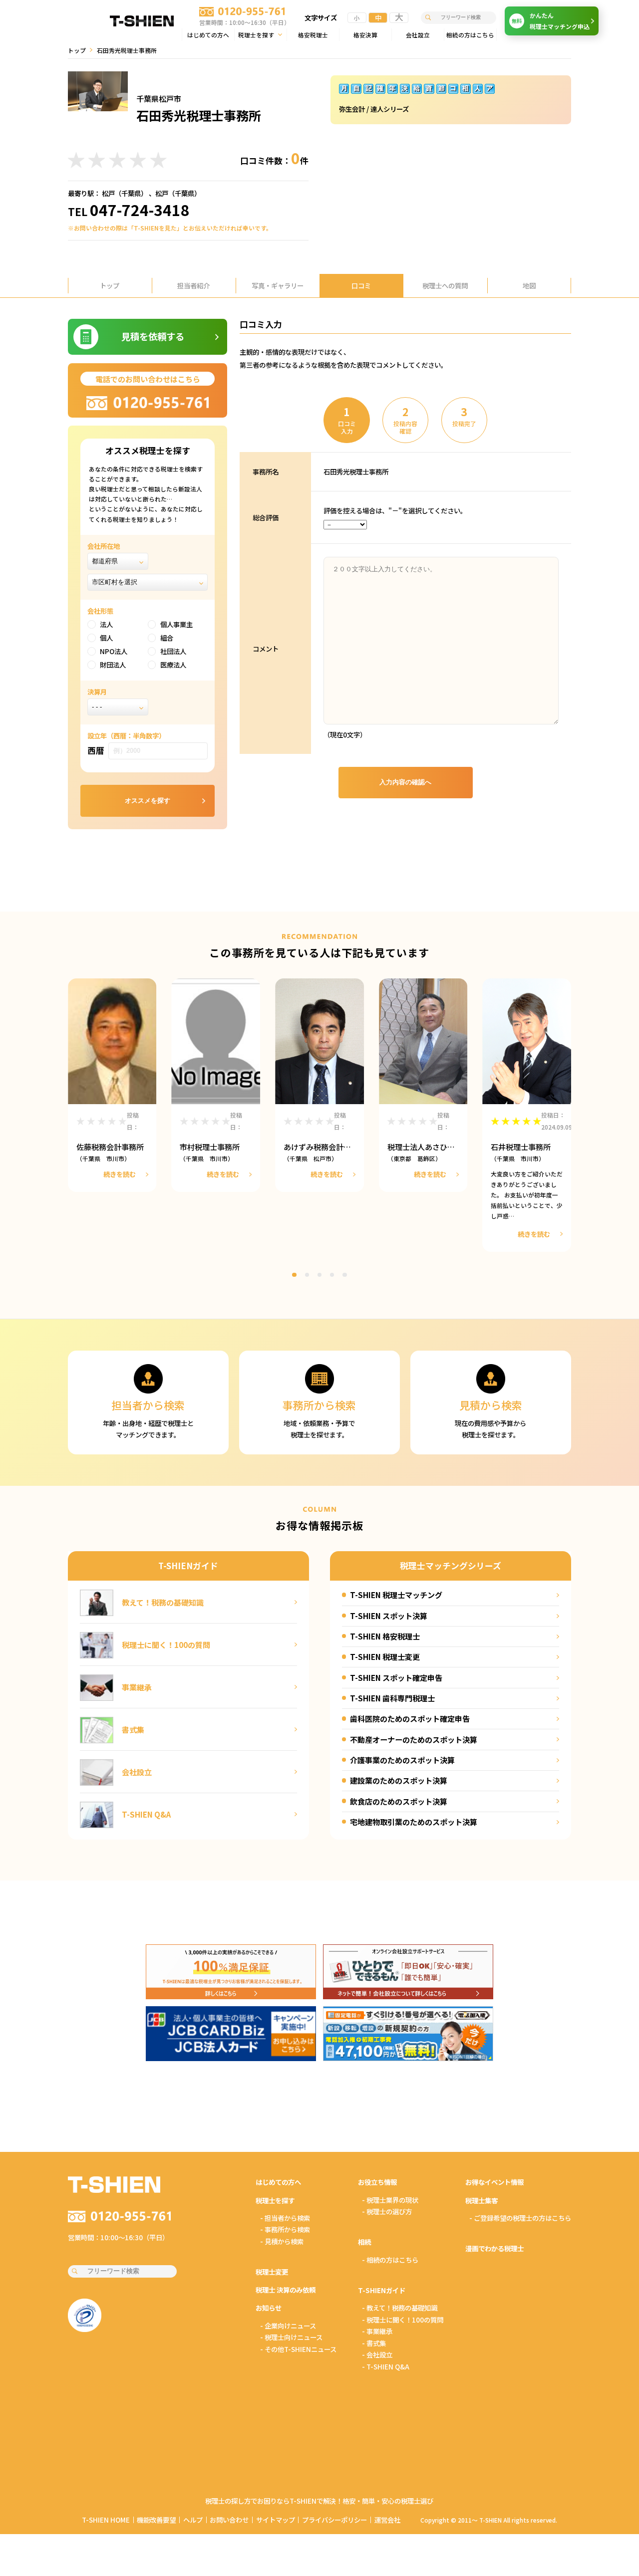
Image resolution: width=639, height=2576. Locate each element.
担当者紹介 (193, 285)
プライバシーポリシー (334, 2520)
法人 (106, 624)
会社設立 (418, 35)
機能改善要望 (156, 2520)
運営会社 (387, 2520)
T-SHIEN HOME (106, 2520)
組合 (167, 638)
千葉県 (131, 193)
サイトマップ (276, 2520)
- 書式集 (374, 2343)
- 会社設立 (377, 2354)
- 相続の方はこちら (390, 2260)
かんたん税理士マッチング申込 (551, 21)
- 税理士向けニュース (291, 2337)
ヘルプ (193, 2520)
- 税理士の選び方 (387, 2211)
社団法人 (173, 651)
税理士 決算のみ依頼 (286, 2290)
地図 (529, 285)
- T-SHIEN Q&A (386, 2366)
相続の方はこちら (470, 35)
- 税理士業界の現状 (390, 2200)
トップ (77, 50)
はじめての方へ (208, 35)
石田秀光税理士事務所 (356, 471)
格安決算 (365, 35)
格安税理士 (313, 35)
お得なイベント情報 (494, 2182)
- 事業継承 (377, 2331)
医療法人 (173, 665)
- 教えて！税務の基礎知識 (400, 2308)
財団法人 (113, 665)
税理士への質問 (445, 285)
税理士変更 (272, 2272)
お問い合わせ (229, 2520)
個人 (106, 638)
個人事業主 (176, 624)
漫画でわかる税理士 (494, 2248)
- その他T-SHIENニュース (298, 2349)
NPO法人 (114, 651)
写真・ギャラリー (278, 285)
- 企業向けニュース (288, 2326)
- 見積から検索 (282, 2241)
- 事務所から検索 (285, 2229)
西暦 (96, 750)
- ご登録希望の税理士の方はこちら (520, 2218)
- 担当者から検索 (285, 2218)
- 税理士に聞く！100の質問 (403, 2320)
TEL (129, 211)
